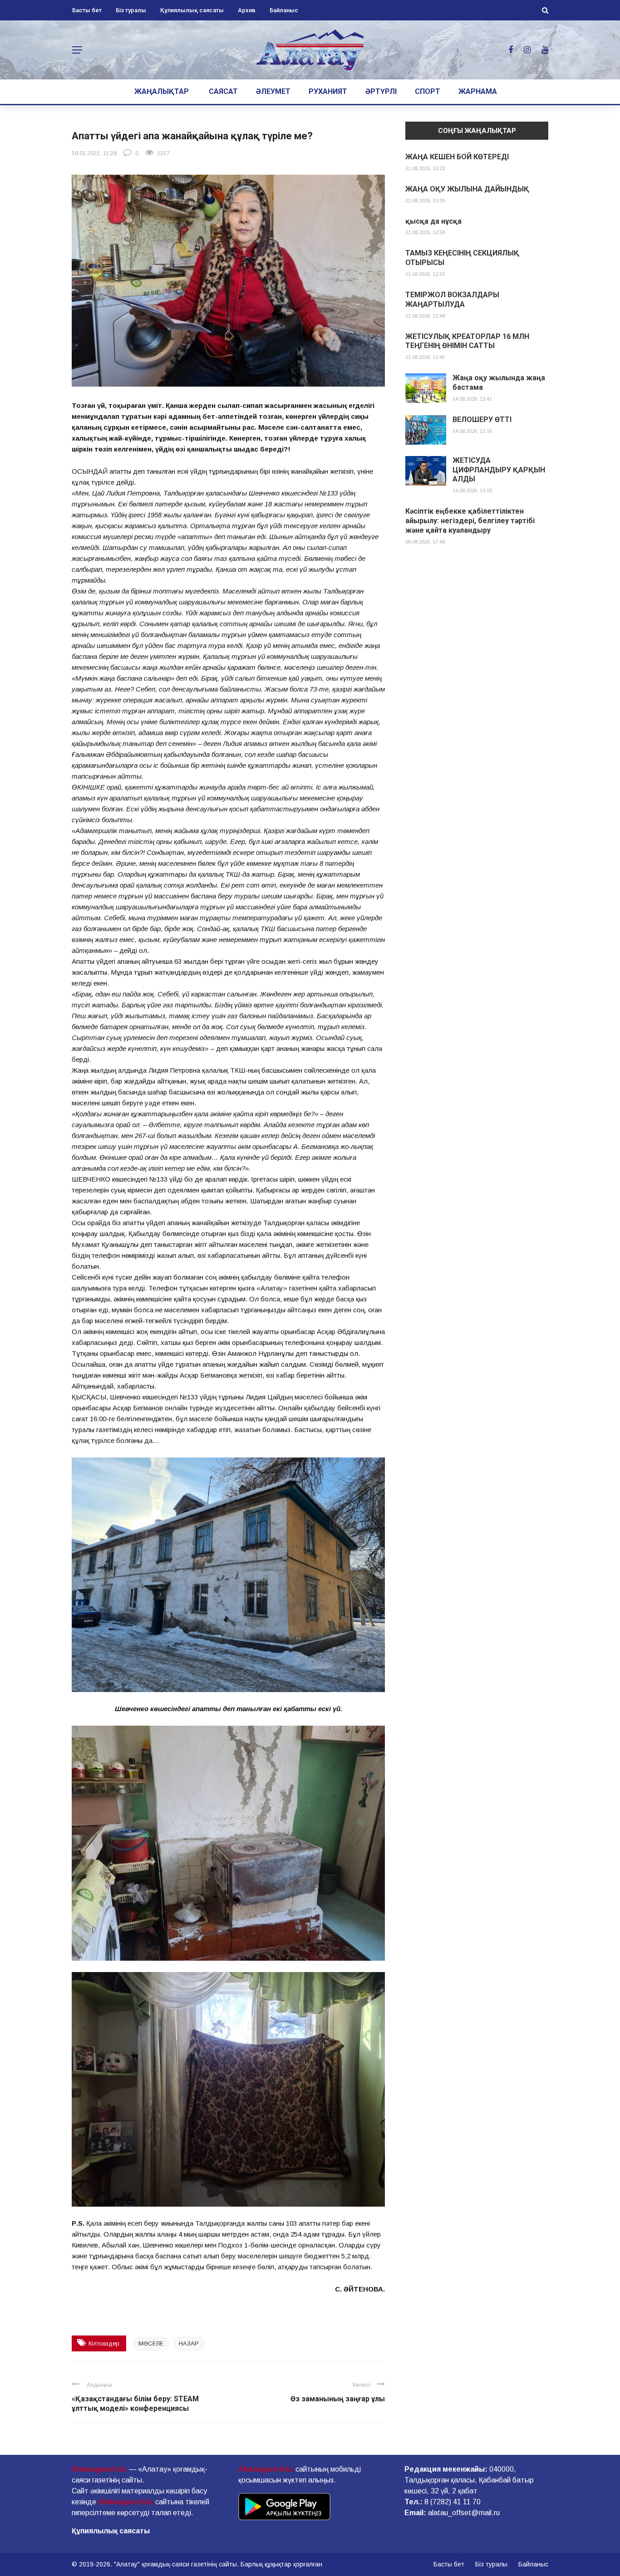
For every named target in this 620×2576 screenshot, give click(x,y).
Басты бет (87, 10)
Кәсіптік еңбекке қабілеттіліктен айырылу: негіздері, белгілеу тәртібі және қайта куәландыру (470, 521)
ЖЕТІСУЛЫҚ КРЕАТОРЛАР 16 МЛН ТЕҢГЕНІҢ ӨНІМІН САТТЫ (467, 341)
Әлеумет (273, 91)
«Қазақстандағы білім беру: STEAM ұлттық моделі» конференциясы (135, 2404)
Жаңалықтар (162, 91)
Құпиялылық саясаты (192, 10)
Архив (247, 10)
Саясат (223, 91)
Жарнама (478, 91)
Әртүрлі (381, 91)
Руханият (328, 91)
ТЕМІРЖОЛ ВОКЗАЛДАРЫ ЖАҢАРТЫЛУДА (452, 299)
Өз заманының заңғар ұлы (338, 2399)
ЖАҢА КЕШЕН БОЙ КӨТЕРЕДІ (457, 157)
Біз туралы (131, 10)
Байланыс (284, 10)
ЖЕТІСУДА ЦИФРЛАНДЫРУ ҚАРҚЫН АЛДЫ (499, 470)
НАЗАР (189, 2343)
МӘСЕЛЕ (151, 2343)
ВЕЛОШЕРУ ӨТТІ (482, 420)
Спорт (428, 91)
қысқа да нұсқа (433, 221)
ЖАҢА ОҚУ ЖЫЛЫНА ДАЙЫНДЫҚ (467, 189)
